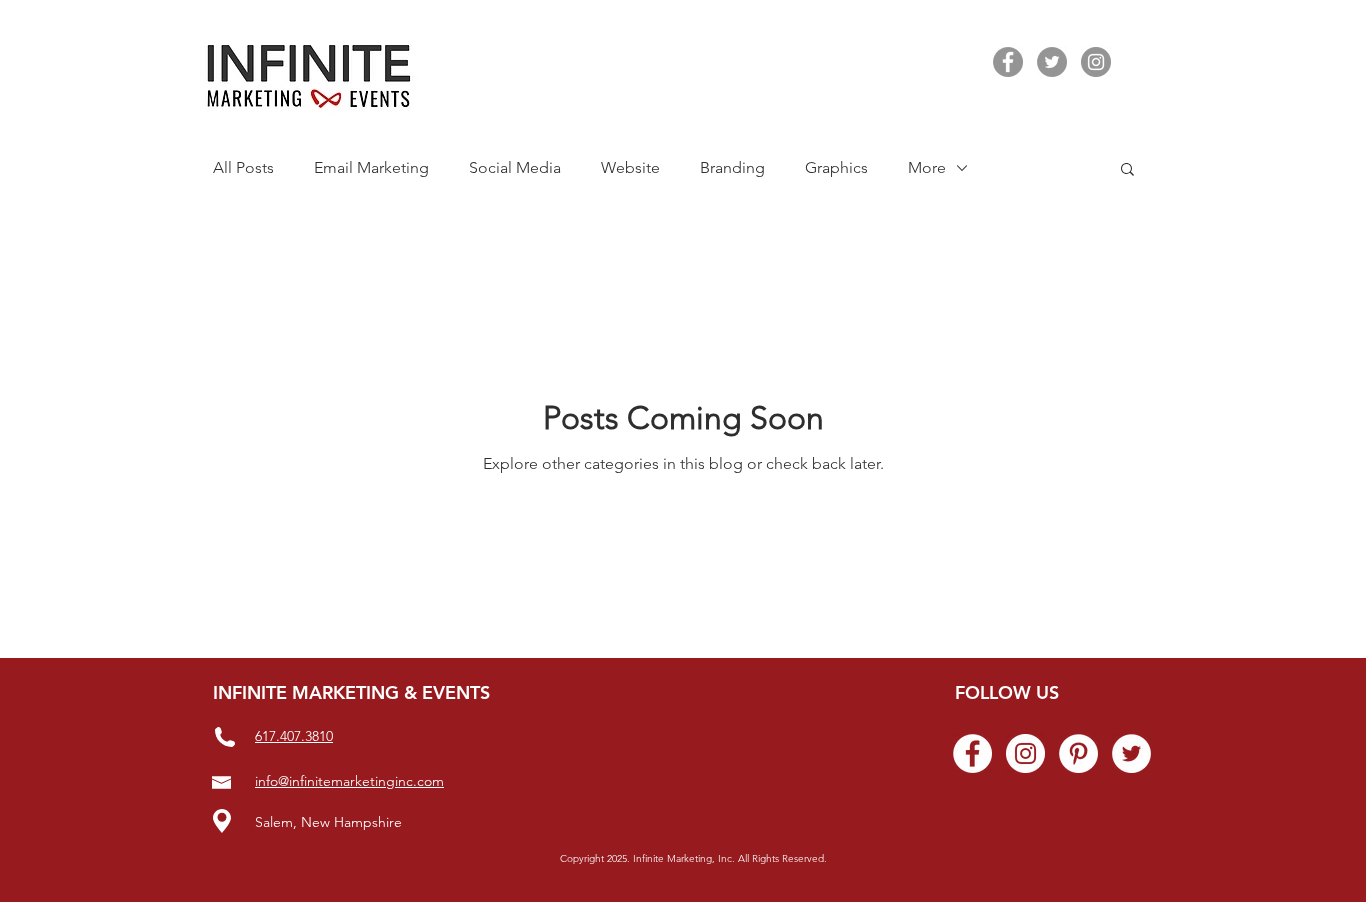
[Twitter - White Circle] (1131, 753)
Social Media (515, 167)
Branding (732, 167)
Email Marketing (371, 167)
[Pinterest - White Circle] (1078, 753)
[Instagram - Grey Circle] (1096, 62)
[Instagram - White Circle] (1025, 753)
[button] (1127, 170)
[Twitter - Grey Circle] (1052, 62)
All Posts (243, 167)
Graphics (836, 167)
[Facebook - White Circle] (972, 753)
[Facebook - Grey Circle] (1008, 62)
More (927, 167)
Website (630, 167)
